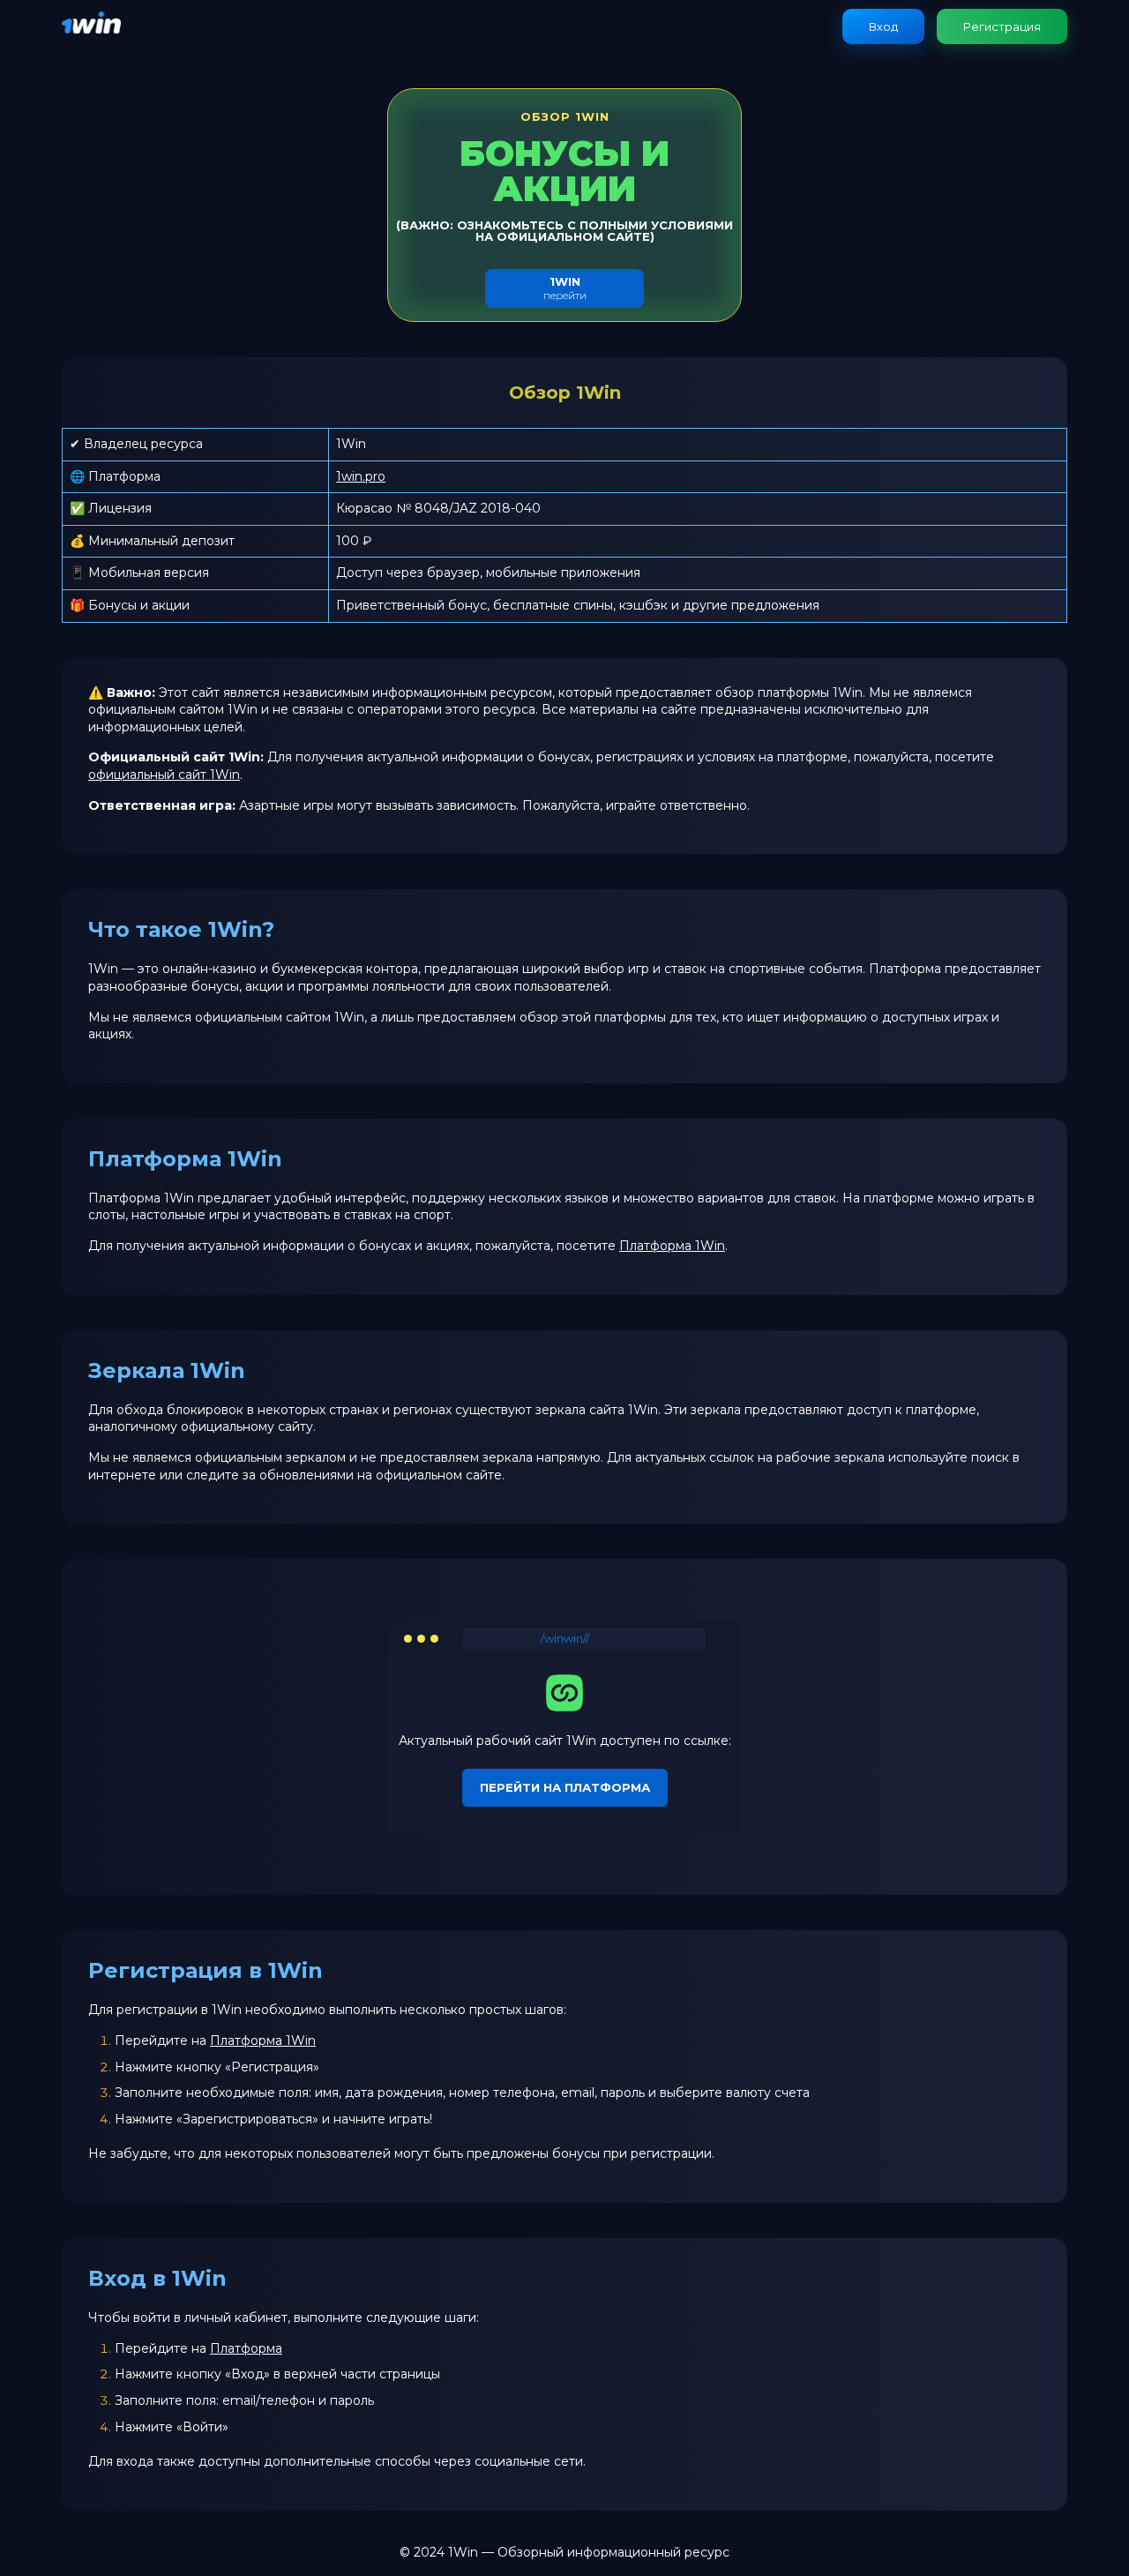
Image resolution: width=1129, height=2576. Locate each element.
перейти (565, 288)
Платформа (246, 2348)
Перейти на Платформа (565, 1787)
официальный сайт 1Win (164, 775)
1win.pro (361, 476)
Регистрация (1002, 26)
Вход (883, 26)
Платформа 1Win (672, 1246)
